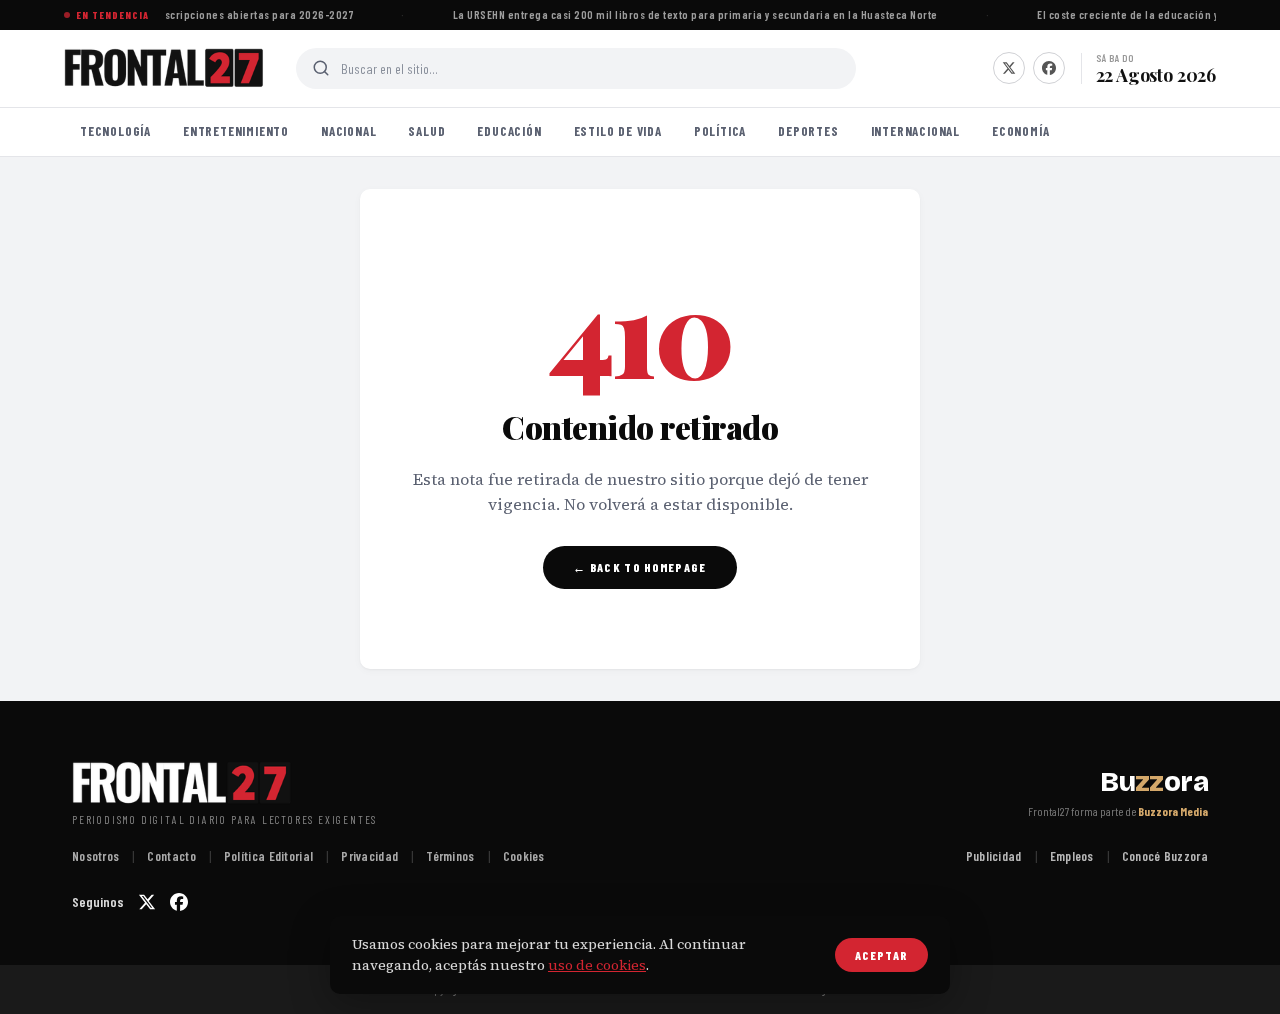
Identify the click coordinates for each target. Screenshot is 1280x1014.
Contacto (171, 856)
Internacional (915, 131)
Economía (1020, 131)
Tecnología (115, 131)
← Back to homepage (639, 567)
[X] (1009, 68)
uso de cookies (597, 965)
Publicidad (994, 856)
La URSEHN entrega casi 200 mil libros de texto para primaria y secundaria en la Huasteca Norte (692, 14)
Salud (426, 131)
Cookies (524, 856)
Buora (1154, 782)
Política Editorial (268, 856)
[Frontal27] (164, 68)
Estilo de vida (618, 131)
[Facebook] (1049, 68)
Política (720, 131)
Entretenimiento (236, 131)
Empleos (1072, 856)
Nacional (348, 131)
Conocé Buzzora (1165, 856)
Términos (450, 856)
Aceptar (881, 955)
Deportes (808, 131)
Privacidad (369, 856)
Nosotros (95, 856)
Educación (509, 131)
